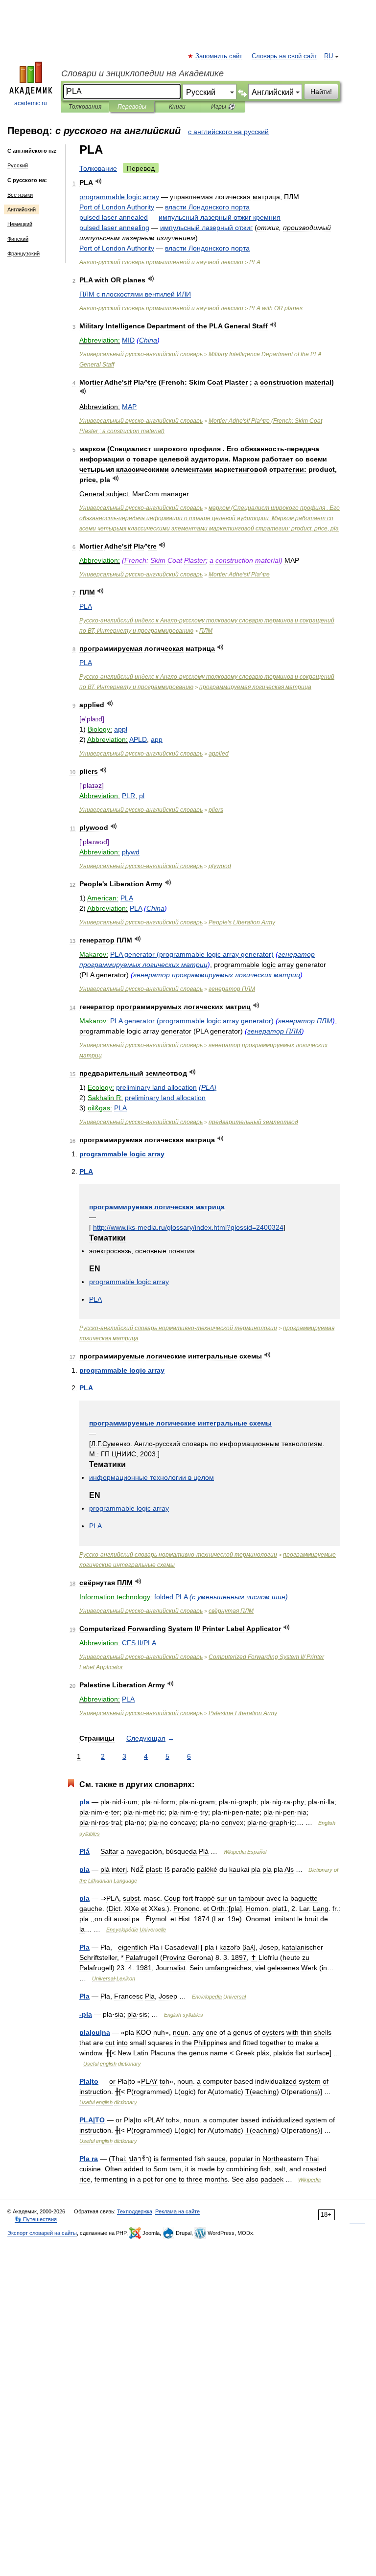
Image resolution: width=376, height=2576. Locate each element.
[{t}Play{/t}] (99, 181)
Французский (23, 253)
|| (95, 2032)
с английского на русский (228, 132)
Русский (18, 165)
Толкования (85, 107)
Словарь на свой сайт (284, 56)
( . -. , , (210, 518)
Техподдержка (135, 2211)
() (192, 954)
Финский (18, 239)
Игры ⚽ (223, 107)
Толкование (98, 168)
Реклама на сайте (177, 2211)
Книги (177, 107)
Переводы (132, 107)
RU (329, 56)
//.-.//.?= (188, 1227)
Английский (22, 209)
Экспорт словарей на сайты (42, 2233)
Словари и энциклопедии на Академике (142, 73)
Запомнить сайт (219, 56)
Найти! (321, 92)
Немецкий (20, 224)
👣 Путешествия (36, 2219)
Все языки (20, 195)
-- (178, 1328)
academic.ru (31, 103)
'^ (239, 575)
